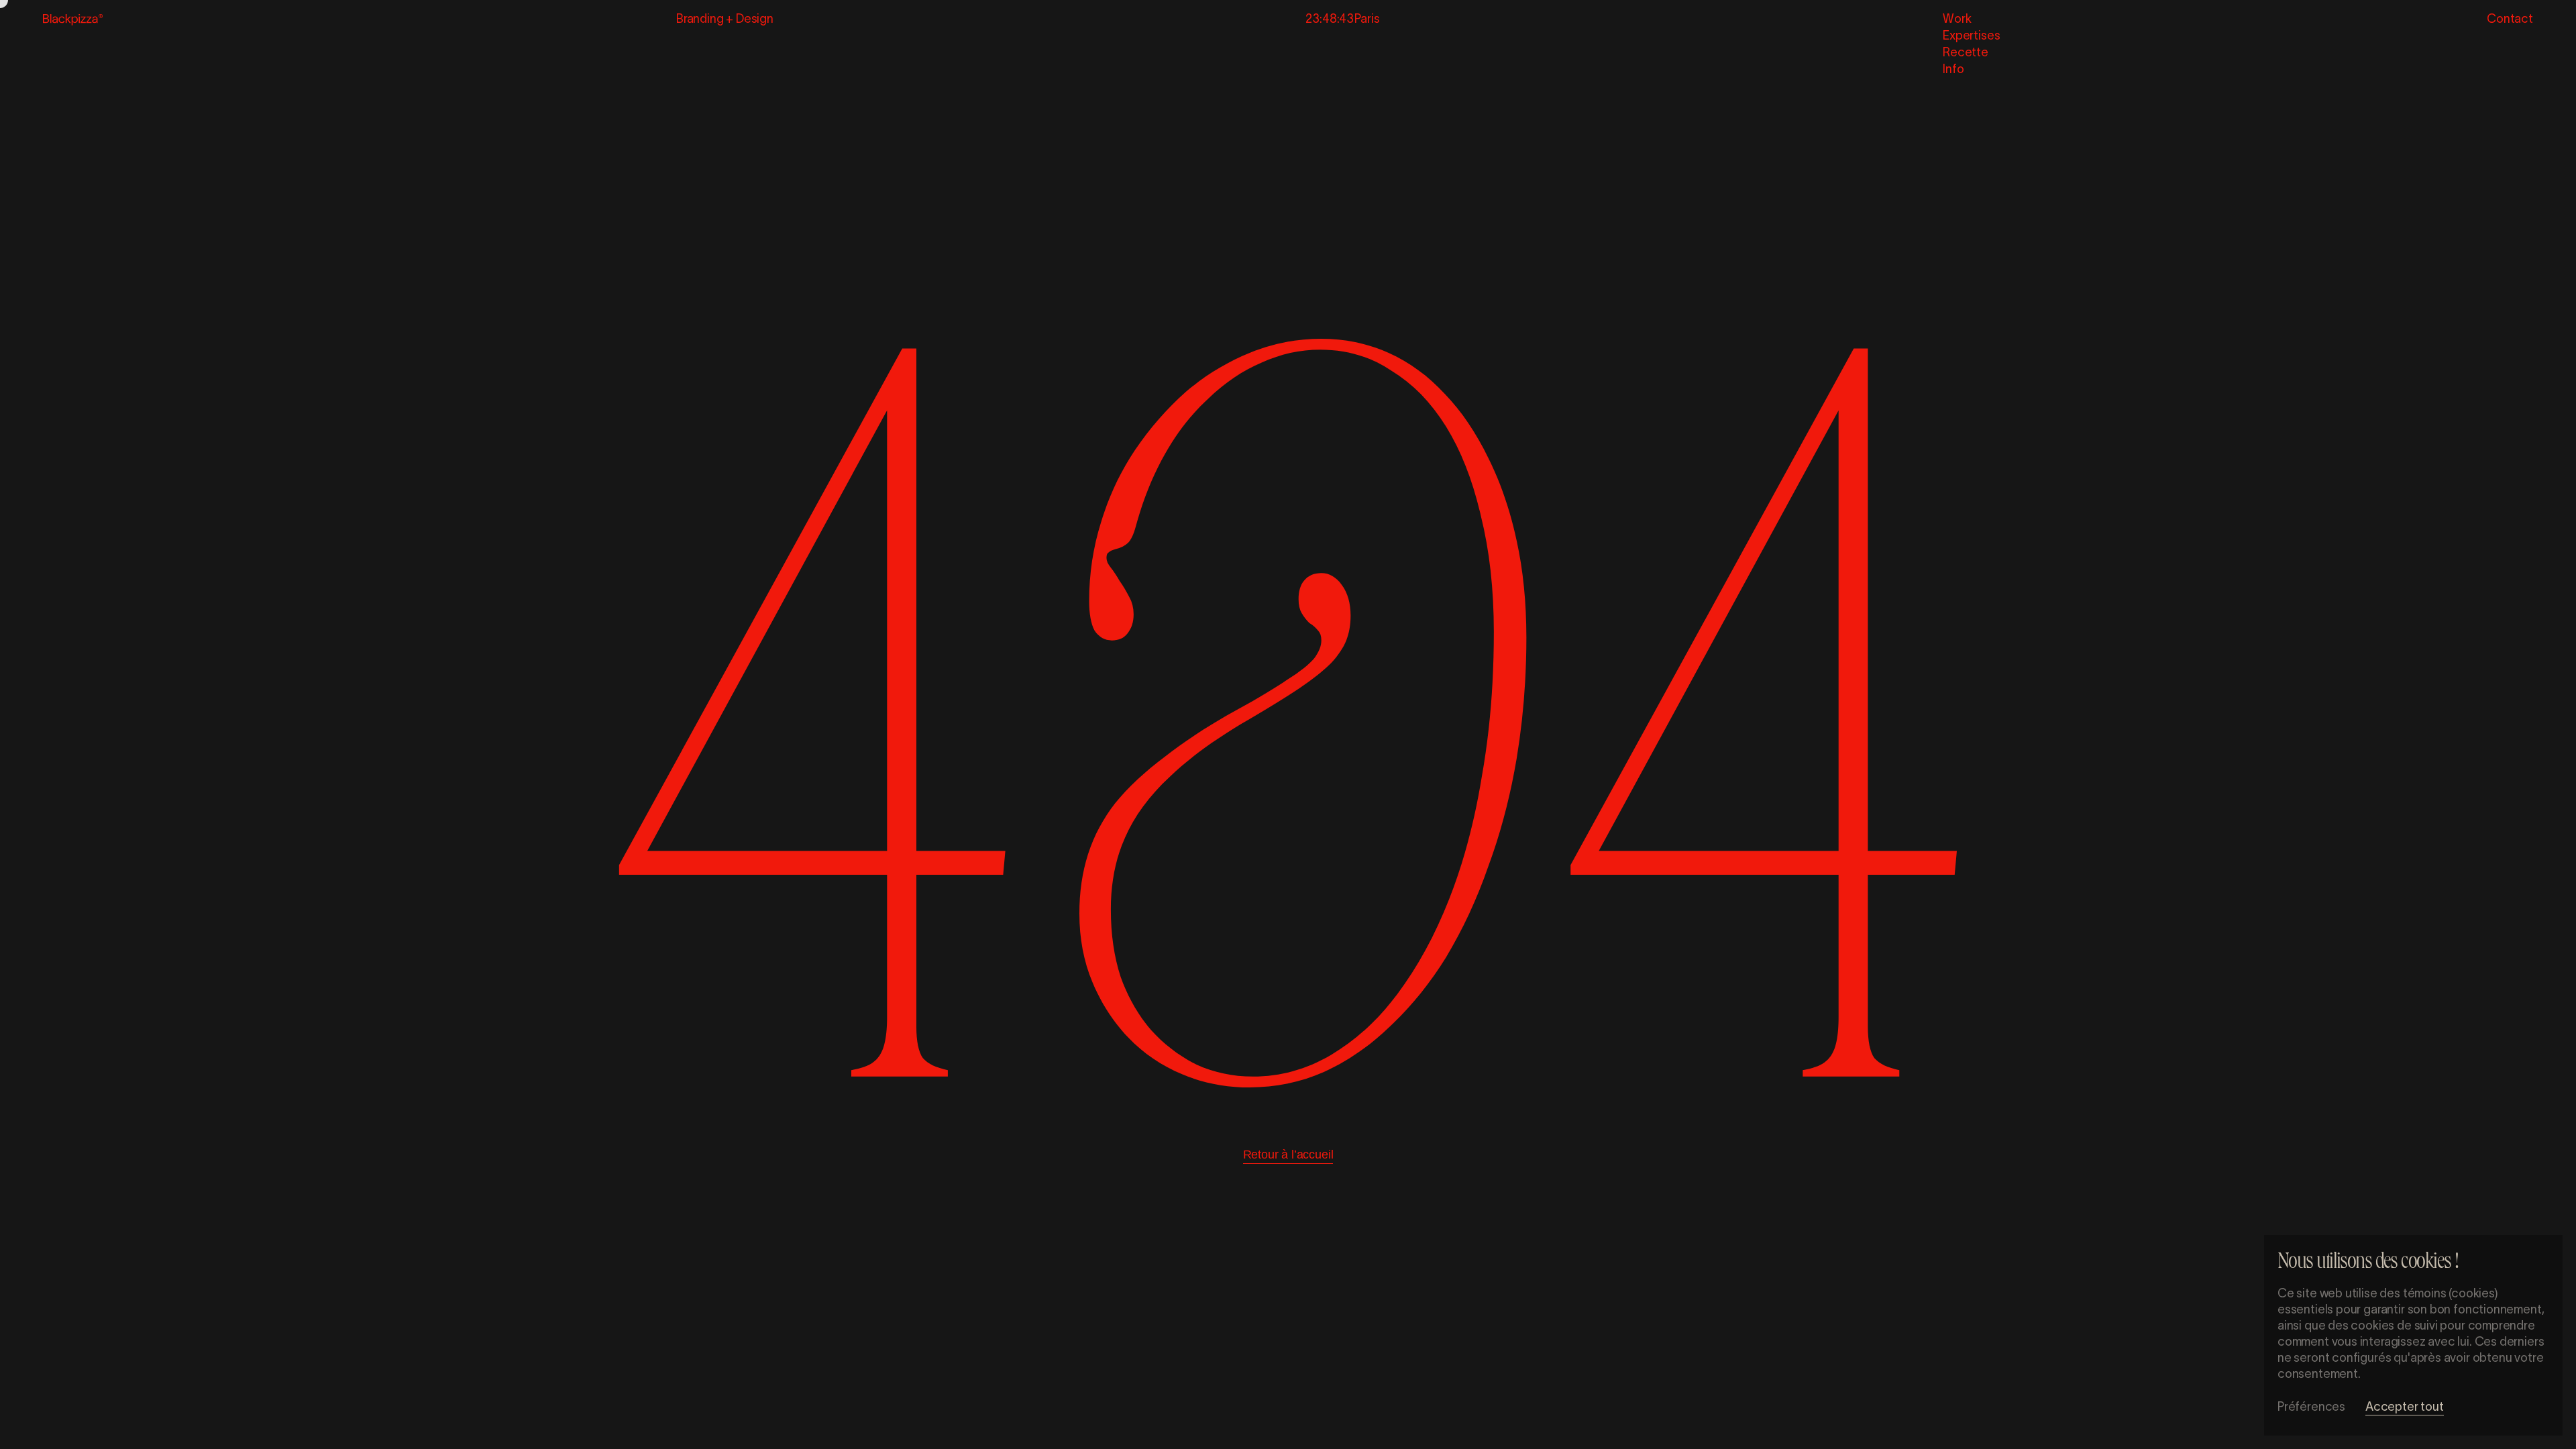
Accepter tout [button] (2405, 1407)
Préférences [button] (2311, 1407)
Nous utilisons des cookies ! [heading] (2368, 1264)
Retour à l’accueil (1288, 1155)
